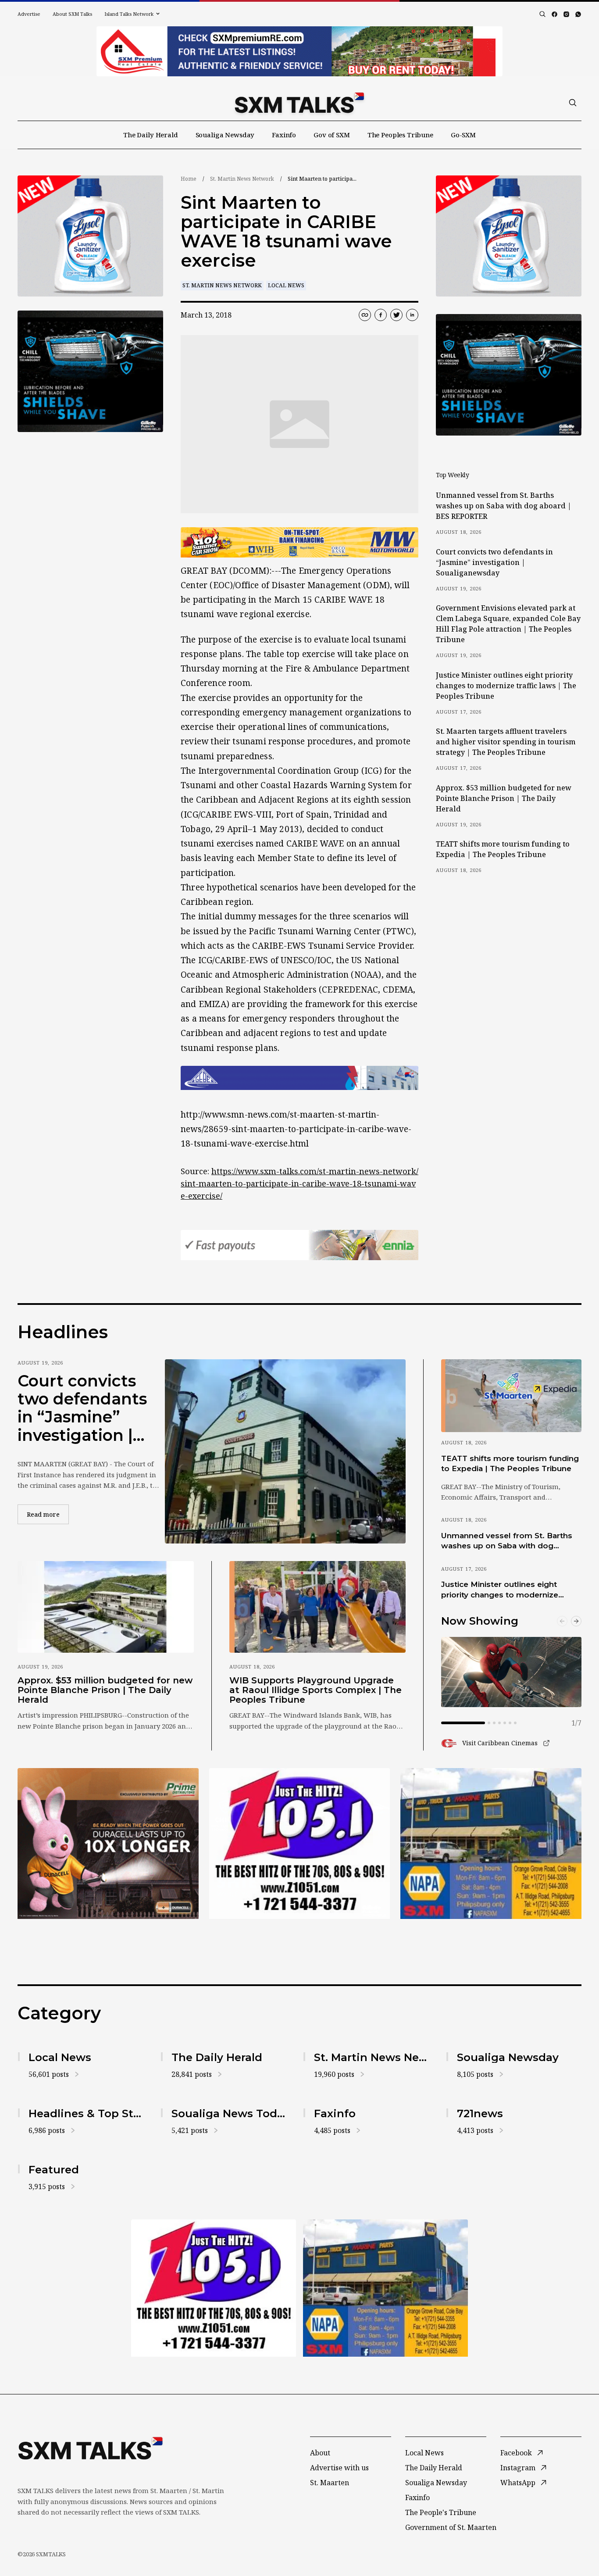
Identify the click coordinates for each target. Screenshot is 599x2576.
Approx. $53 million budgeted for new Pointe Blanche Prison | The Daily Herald (504, 798)
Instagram (518, 2468)
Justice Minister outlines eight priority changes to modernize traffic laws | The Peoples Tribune (506, 686)
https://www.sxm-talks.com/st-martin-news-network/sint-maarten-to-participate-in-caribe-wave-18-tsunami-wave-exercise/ (299, 1183)
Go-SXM (463, 135)
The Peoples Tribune (400, 135)
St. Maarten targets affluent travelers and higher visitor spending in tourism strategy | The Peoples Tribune (506, 742)
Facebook (516, 2453)
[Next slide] (576, 1621)
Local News (286, 285)
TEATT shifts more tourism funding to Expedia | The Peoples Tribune (503, 849)
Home (189, 179)
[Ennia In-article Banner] (299, 1245)
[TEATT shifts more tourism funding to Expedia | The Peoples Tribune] (511, 1396)
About (320, 2453)
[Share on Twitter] (396, 315)
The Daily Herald (151, 135)
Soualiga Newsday (225, 135)
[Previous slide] (562, 1621)
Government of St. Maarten (451, 2527)
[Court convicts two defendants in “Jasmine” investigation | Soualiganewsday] (285, 1451)
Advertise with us (339, 2468)
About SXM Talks (72, 14)
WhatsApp (518, 2483)
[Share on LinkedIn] (412, 315)
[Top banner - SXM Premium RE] (299, 51)
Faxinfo (284, 135)
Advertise (29, 14)
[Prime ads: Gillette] (90, 371)
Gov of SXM (332, 135)
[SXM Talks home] (299, 103)
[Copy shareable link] (365, 315)
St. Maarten (330, 2483)
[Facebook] (554, 14)
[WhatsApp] (578, 14)
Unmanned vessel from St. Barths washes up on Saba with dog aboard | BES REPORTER (504, 506)
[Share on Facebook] (381, 315)
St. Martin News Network (242, 179)
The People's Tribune (441, 2512)
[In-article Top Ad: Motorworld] (299, 542)
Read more (48, 1514)
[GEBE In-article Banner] (299, 1078)
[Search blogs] (542, 14)
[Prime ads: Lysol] (90, 236)
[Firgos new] (491, 1845)
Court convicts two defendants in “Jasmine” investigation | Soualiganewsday (494, 562)
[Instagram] (566, 14)
